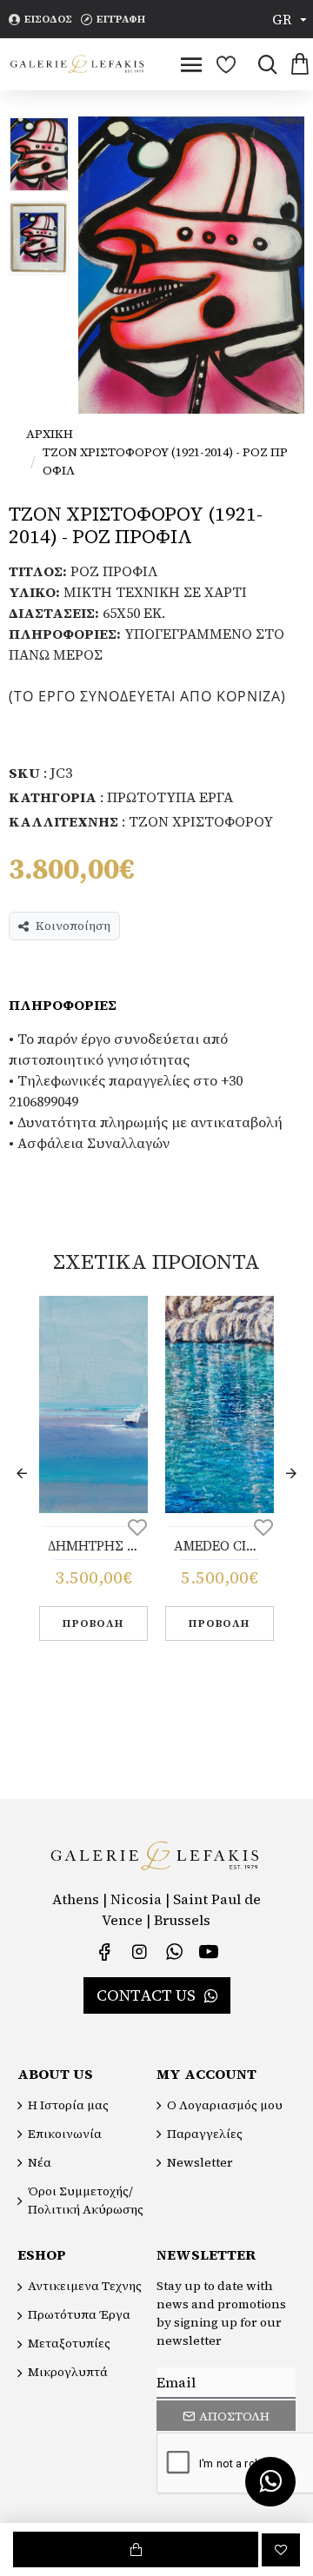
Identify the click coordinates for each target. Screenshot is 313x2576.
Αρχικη (50, 434)
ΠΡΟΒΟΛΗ (93, 1623)
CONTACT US (146, 1995)
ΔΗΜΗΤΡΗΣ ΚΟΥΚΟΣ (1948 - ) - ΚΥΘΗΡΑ (93, 1546)
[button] (22, 1473)
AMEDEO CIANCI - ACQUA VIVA (220, 1546)
